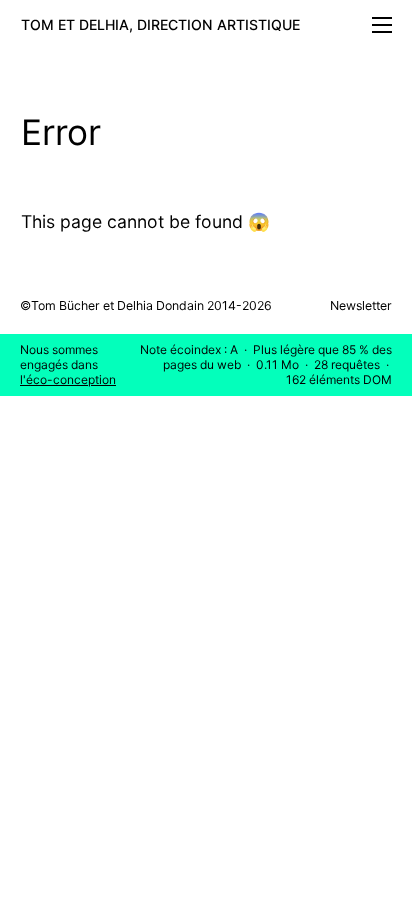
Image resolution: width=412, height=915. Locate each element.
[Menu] (382, 29)
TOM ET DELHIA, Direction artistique (160, 24)
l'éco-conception (68, 379)
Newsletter (361, 305)
